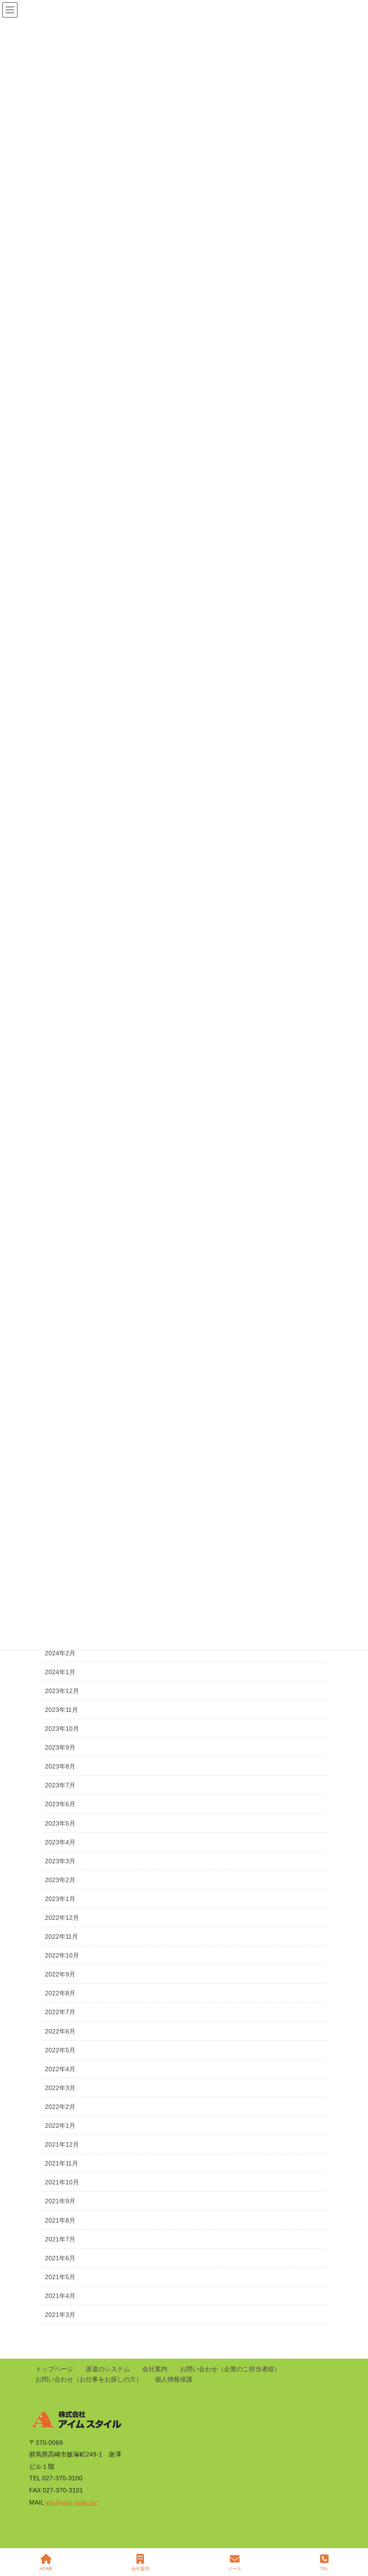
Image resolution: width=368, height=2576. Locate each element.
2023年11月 (61, 1710)
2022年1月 (60, 2126)
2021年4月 (60, 2296)
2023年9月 (60, 1747)
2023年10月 (62, 1729)
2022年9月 (60, 1974)
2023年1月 (60, 1899)
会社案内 (155, 2369)
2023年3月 (60, 1861)
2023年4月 (60, 1842)
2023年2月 (60, 1880)
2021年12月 (62, 2144)
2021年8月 (60, 2220)
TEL (324, 2569)
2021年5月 (60, 2277)
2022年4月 (60, 2069)
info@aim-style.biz (71, 2502)
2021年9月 (60, 2201)
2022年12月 (62, 1918)
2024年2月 (60, 1653)
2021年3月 (60, 2315)
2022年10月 (62, 1955)
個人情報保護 (174, 2379)
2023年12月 (62, 1691)
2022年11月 (61, 1936)
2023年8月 (60, 1766)
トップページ (54, 2369)
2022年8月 (60, 1993)
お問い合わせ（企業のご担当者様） (230, 2369)
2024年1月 (60, 1672)
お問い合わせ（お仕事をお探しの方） (89, 2379)
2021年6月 (60, 2258)
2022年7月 (60, 2012)
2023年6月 (60, 1804)
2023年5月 (60, 1823)
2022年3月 (60, 2088)
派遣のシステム (108, 2369)
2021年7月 (60, 2239)
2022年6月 (60, 2031)
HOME (46, 2569)
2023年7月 (60, 1785)
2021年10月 (62, 2182)
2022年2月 (60, 2107)
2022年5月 (60, 2050)
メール (235, 2569)
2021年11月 (61, 2163)
